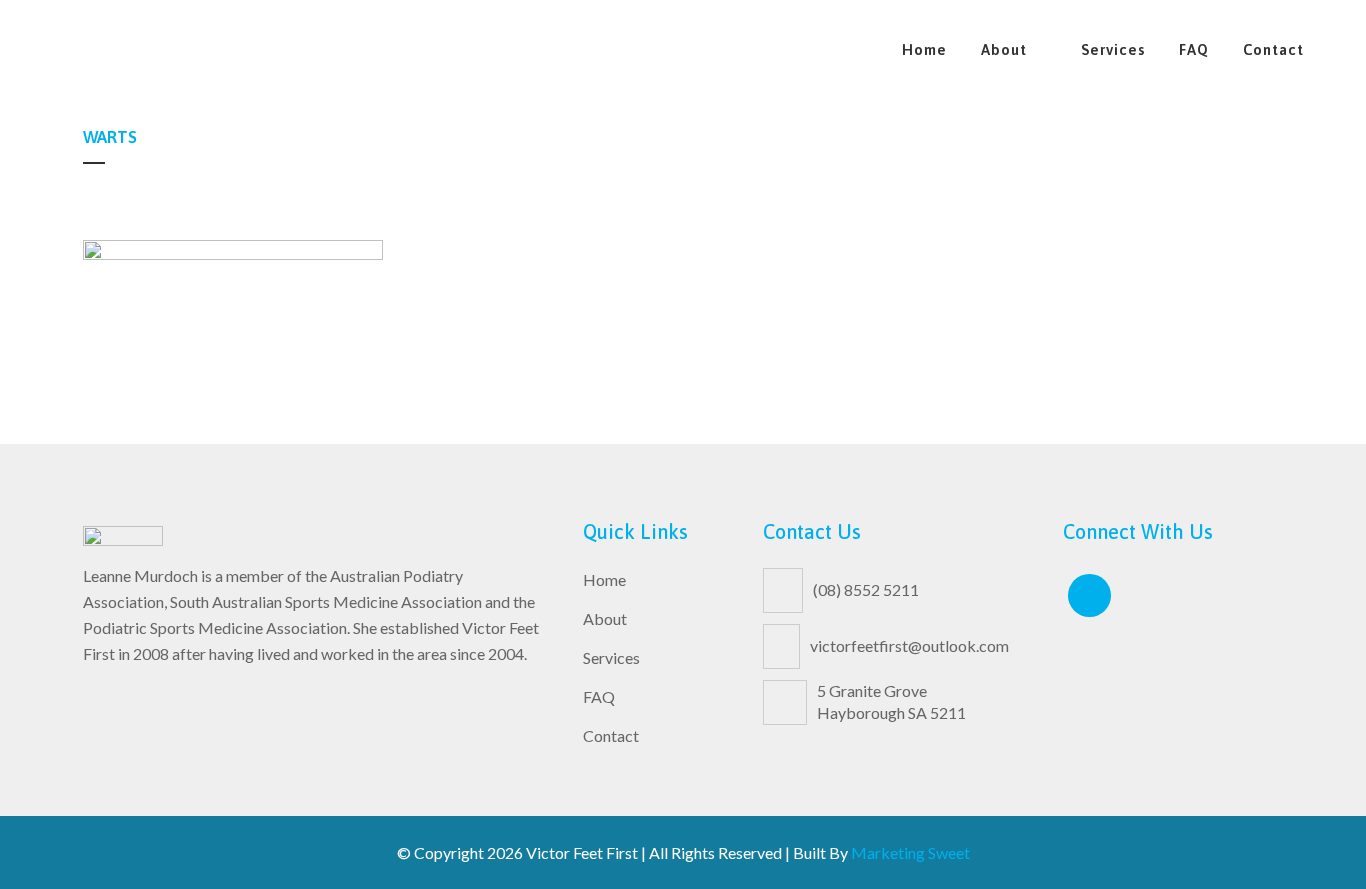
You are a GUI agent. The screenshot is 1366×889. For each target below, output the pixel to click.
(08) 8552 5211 (866, 589)
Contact (611, 735)
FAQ (599, 696)
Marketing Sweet (910, 852)
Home (604, 579)
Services (611, 657)
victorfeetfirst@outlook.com (909, 645)
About (605, 618)
